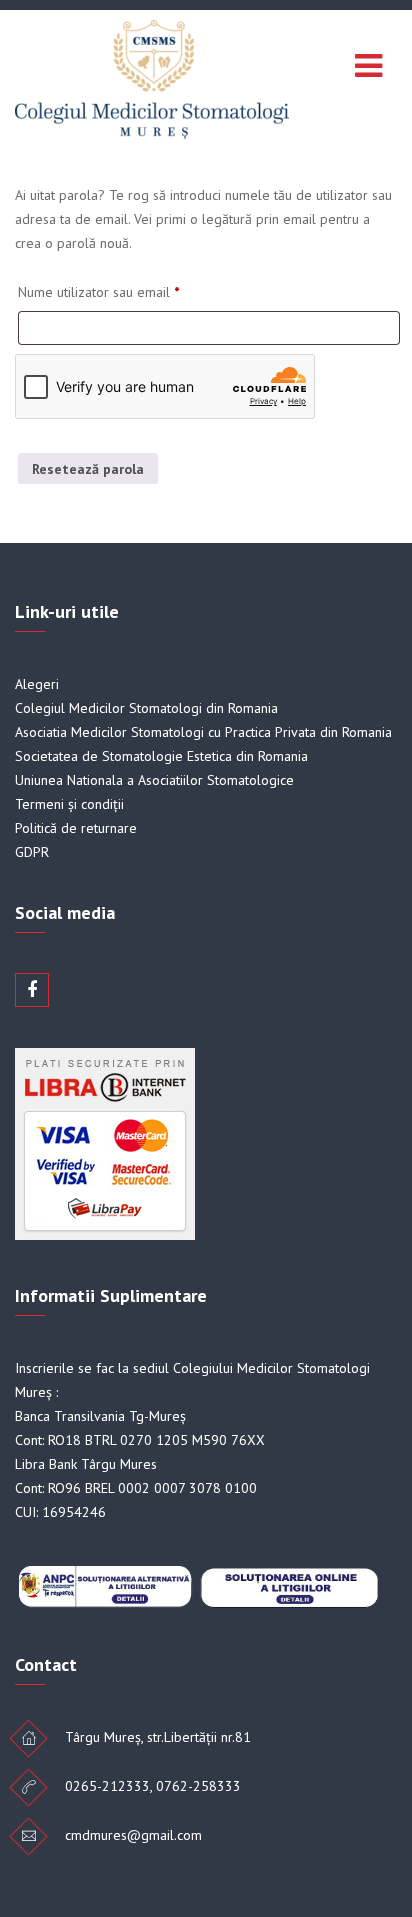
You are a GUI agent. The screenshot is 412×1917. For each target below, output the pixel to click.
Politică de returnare (76, 828)
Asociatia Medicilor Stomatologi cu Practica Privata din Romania (203, 732)
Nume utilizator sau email (98, 292)
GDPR (32, 852)
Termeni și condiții (69, 804)
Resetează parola (88, 469)
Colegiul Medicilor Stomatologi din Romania (146, 708)
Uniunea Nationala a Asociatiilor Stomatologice (154, 780)
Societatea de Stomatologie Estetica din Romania (161, 756)
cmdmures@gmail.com (133, 1835)
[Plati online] (105, 1235)
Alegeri (37, 684)
